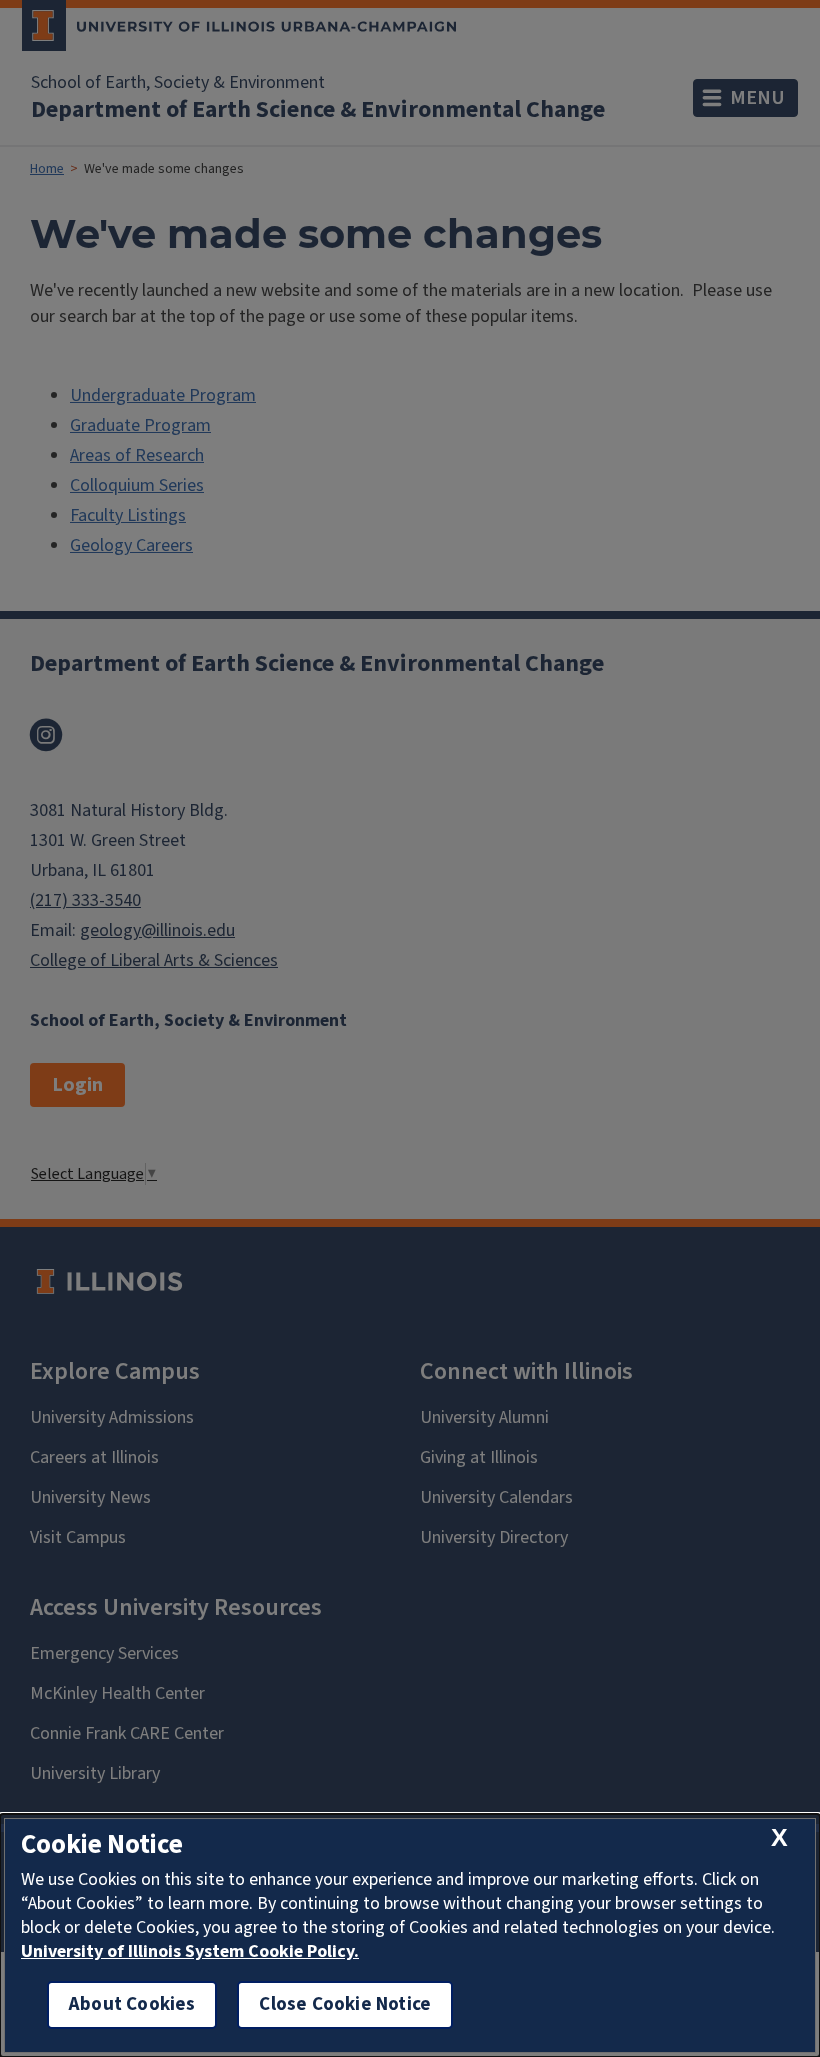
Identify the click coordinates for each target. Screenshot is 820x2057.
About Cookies (132, 2004)
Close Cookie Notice (345, 2004)
